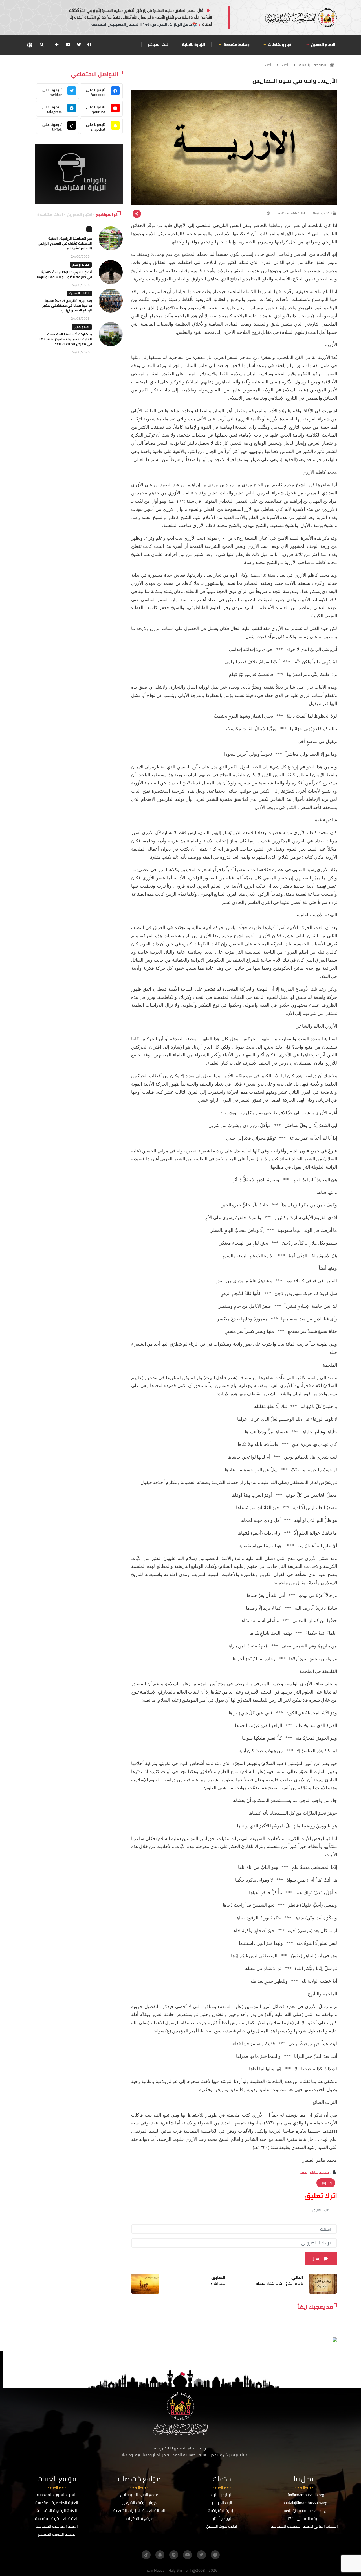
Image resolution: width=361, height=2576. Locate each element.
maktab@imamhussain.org (304, 2503)
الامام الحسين (323, 45)
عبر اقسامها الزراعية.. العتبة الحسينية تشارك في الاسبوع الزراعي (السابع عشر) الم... (65, 243)
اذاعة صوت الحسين (222, 2526)
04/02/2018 (322, 213)
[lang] (30, 45)
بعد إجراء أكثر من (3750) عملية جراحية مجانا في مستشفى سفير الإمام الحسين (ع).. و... (67, 305)
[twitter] (79, 45)
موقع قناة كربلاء (139, 2518)
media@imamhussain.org (304, 2510)
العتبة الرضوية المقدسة (57, 2510)
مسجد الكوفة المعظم (57, 2534)
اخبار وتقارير (82, 327)
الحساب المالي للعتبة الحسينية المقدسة (304, 2526)
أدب (285, 65)
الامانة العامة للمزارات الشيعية (139, 2510)
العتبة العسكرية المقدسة (57, 2518)
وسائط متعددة (236, 45)
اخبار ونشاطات (280, 45)
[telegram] (174, 2555)
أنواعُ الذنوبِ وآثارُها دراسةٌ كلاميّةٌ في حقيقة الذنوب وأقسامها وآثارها (64, 274)
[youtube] (68, 45)
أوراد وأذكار (222, 2518)
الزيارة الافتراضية (222, 2510)
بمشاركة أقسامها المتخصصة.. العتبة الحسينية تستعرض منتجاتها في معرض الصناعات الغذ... (66, 339)
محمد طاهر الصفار (313, 2172)
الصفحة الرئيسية (313, 65)
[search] (42, 45)
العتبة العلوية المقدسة (57, 2495)
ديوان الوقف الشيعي (139, 2503)
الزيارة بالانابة (193, 45)
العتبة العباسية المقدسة (57, 2526)
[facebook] (89, 45)
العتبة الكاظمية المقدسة (57, 2503)
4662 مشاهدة (289, 213)
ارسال (317, 2259)
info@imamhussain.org (304, 2495)
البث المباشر (159, 45)
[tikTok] (146, 2555)
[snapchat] (160, 2555)
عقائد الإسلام (81, 265)
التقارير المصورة (79, 293)
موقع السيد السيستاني (139, 2495)
